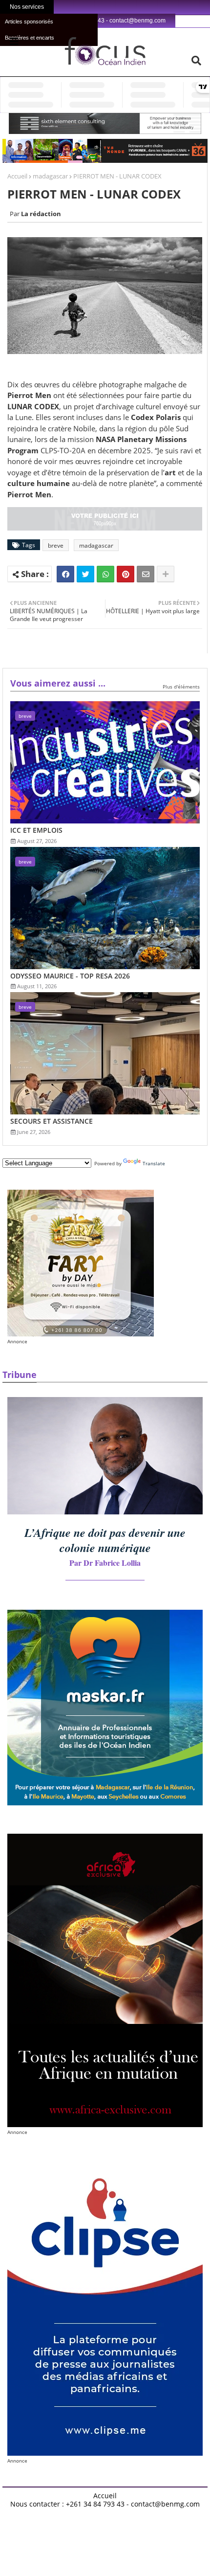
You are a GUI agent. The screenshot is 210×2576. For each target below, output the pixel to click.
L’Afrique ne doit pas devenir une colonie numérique (105, 1540)
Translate (154, 1163)
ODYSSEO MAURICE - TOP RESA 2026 (70, 976)
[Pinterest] (126, 574)
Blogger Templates (76, 2512)
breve (56, 545)
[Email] (146, 574)
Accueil (17, 176)
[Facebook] (65, 574)
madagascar (50, 176)
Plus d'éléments (181, 687)
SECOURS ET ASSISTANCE (52, 1121)
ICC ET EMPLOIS (36, 830)
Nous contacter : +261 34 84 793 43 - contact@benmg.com (105, 2504)
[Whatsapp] (105, 574)
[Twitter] (85, 574)
